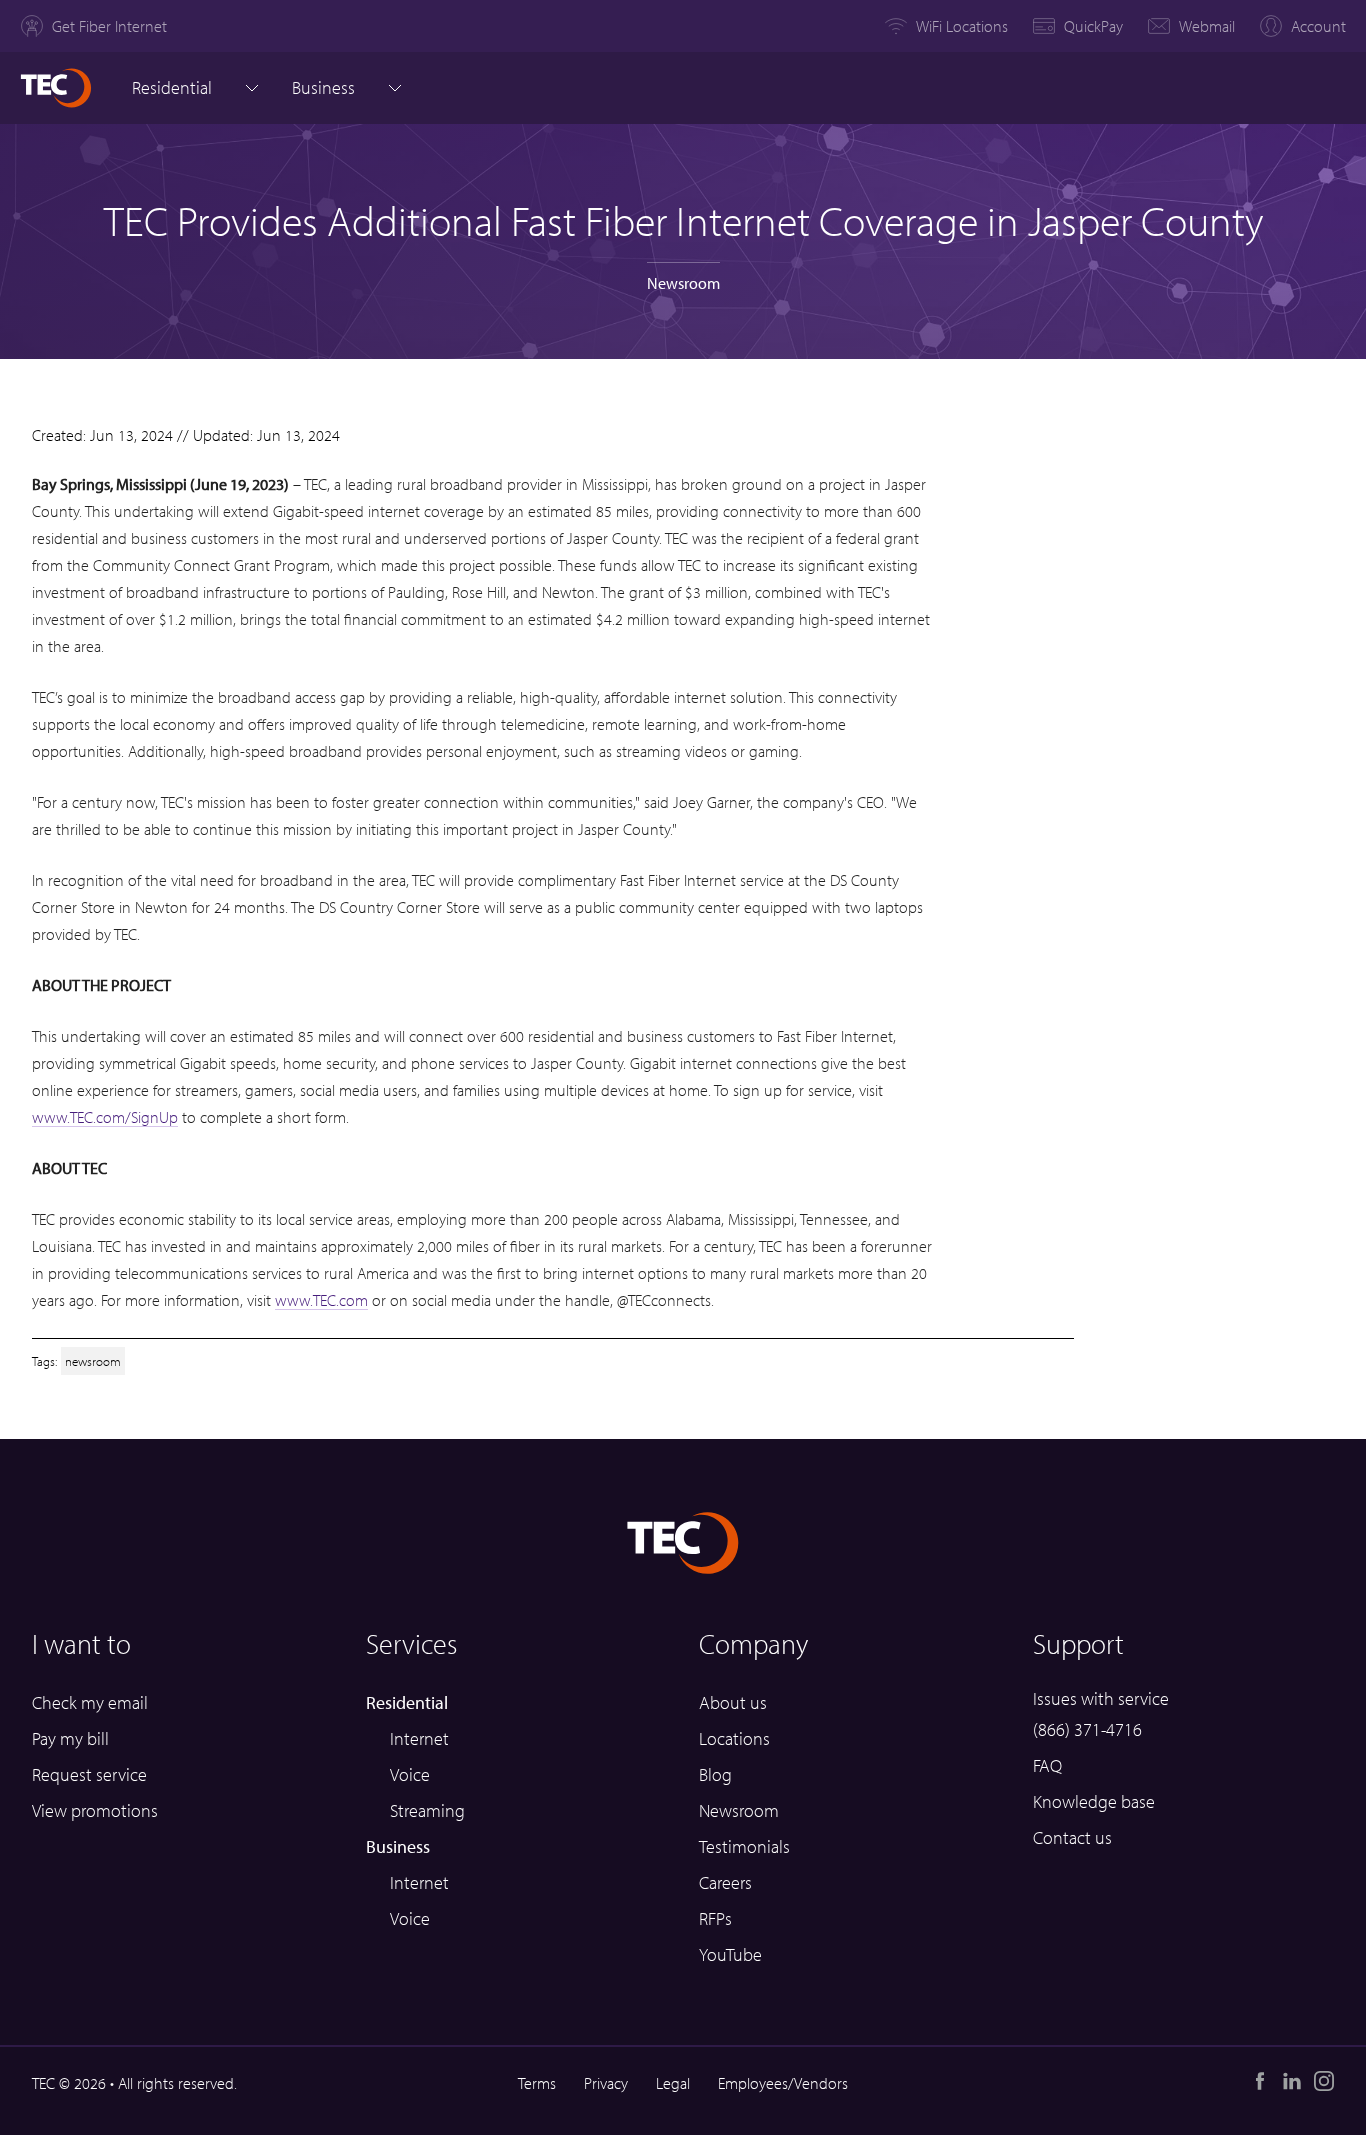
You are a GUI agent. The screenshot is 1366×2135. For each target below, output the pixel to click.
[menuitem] (93, 26)
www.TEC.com (321, 1300)
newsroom (93, 1360)
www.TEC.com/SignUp (105, 1117)
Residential (172, 87)
